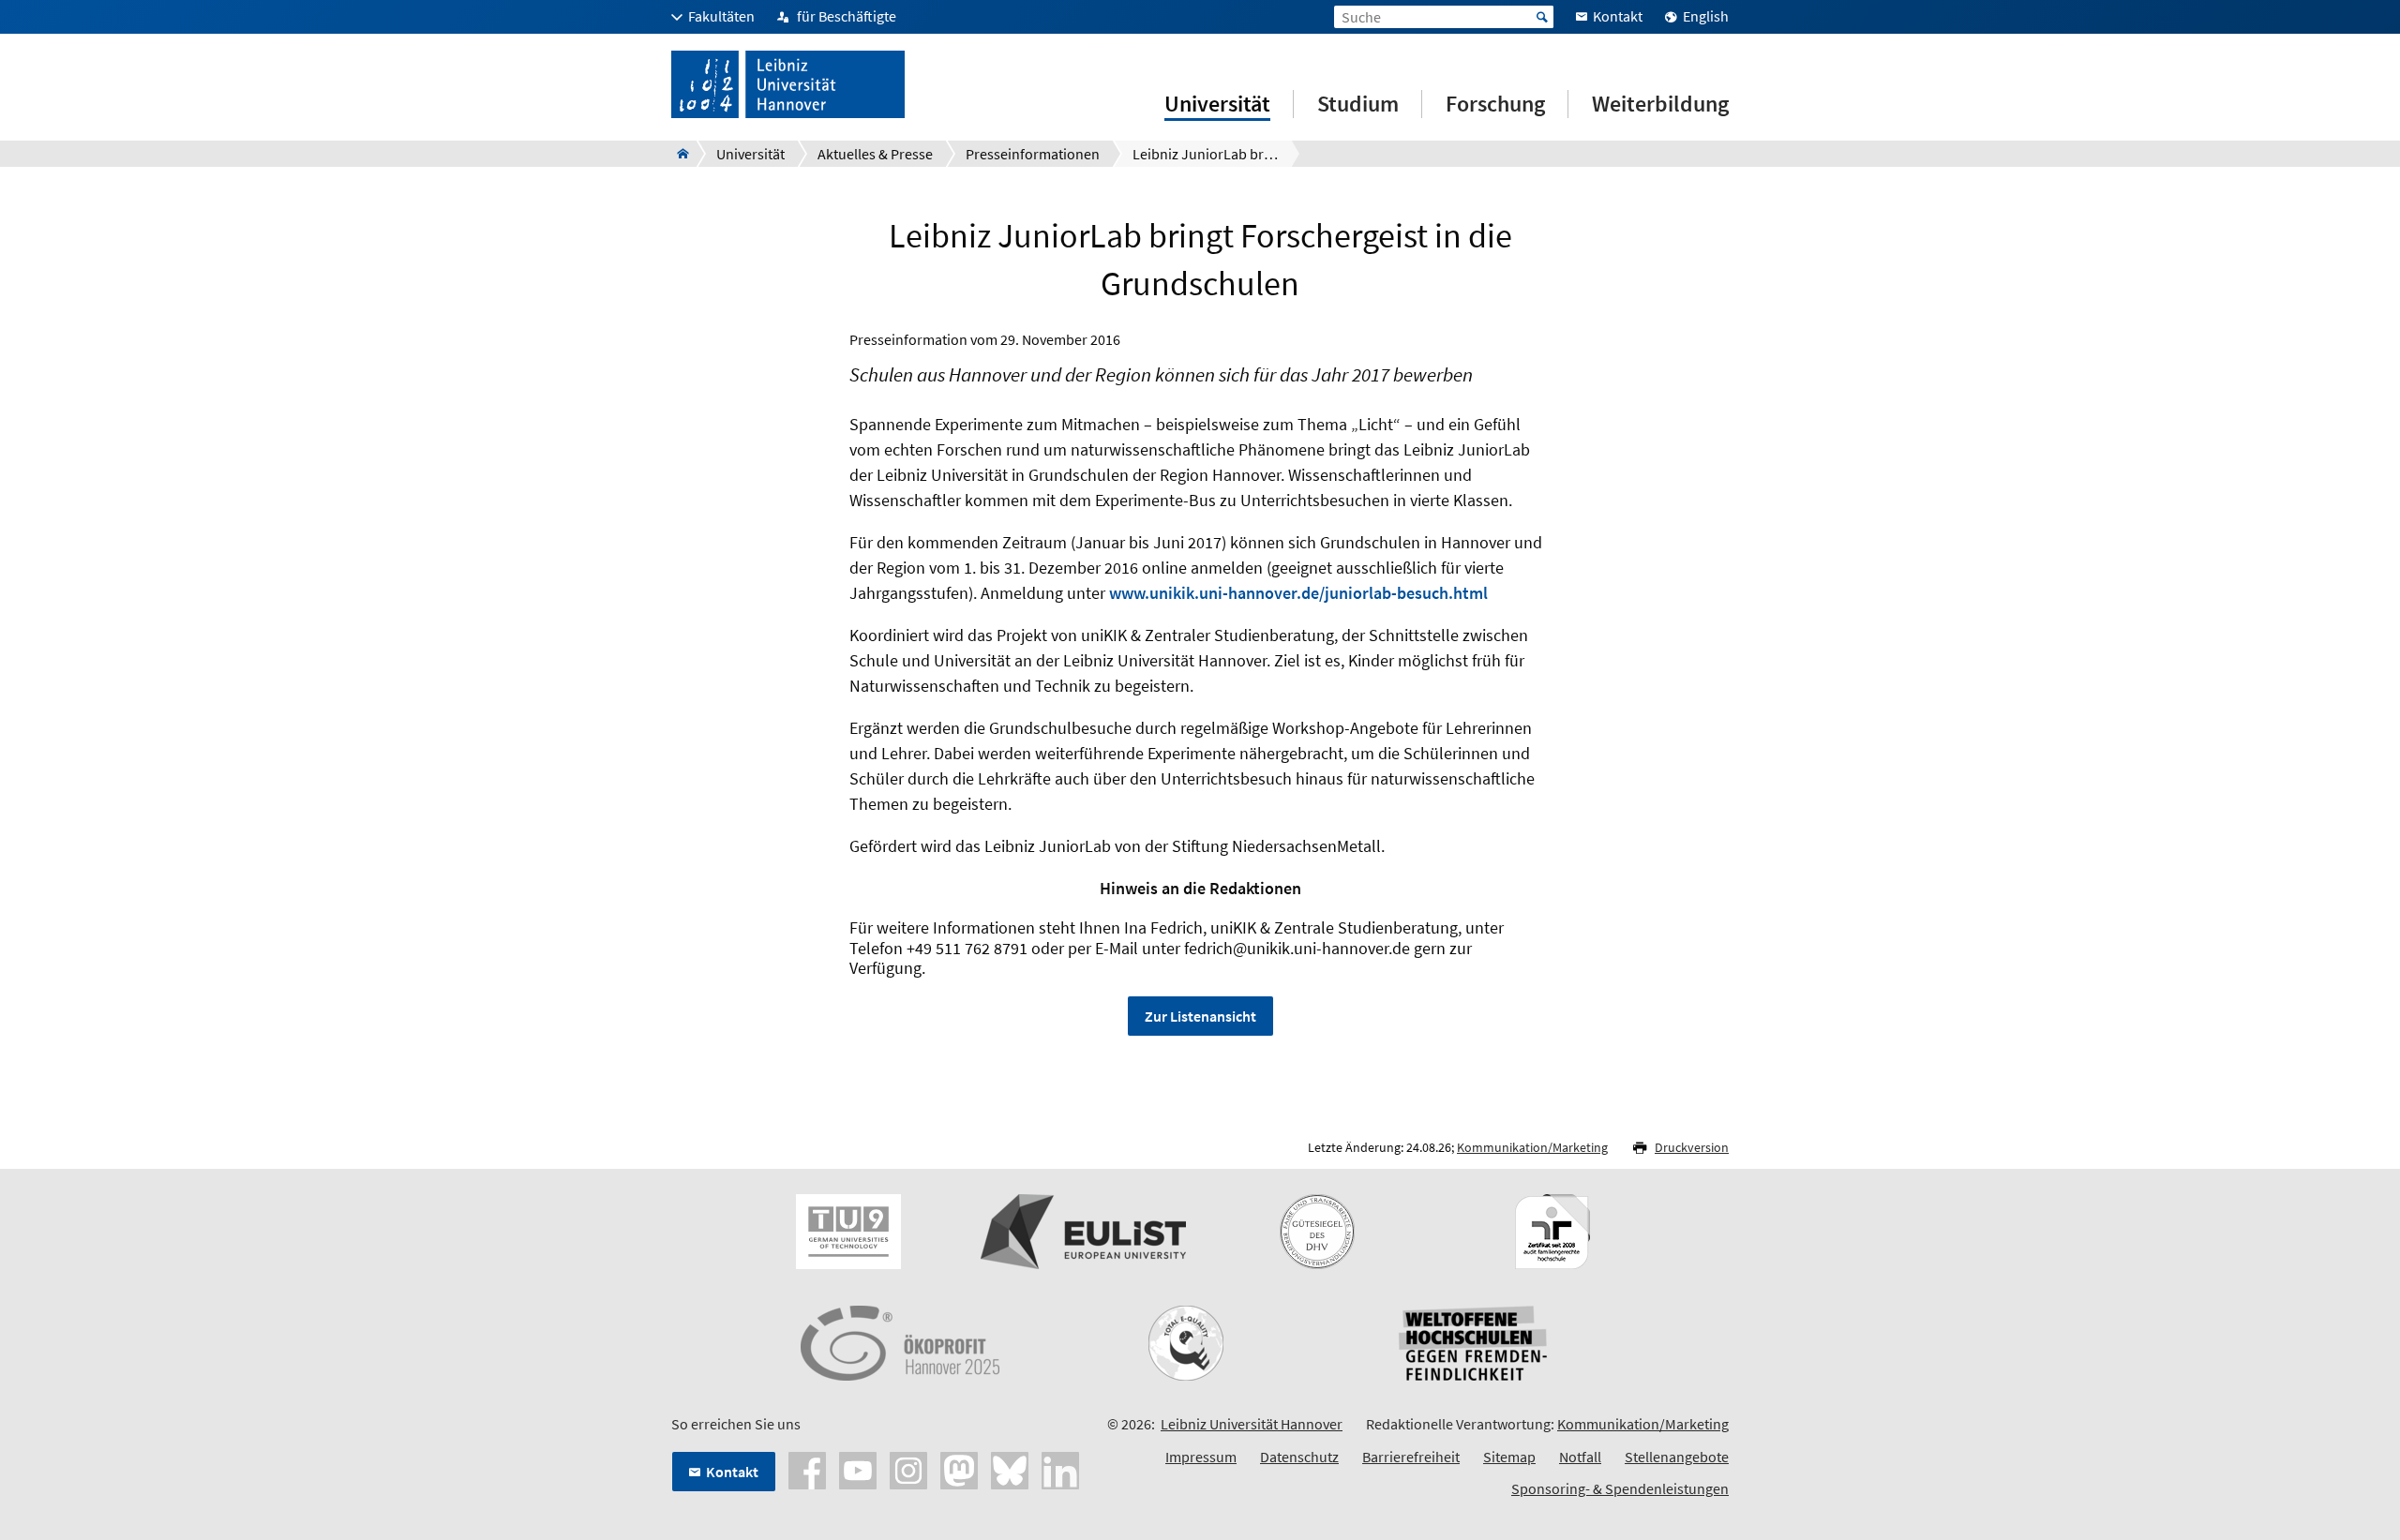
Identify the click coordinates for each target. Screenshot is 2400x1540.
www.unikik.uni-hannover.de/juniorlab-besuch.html (1298, 593)
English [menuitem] (1706, 16)
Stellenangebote (1677, 1457)
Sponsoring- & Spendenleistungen (1620, 1488)
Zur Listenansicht (1200, 1016)
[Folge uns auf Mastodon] (959, 1469)
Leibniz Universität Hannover (1252, 1424)
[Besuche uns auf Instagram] (908, 1469)
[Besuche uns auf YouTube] (858, 1469)
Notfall (1580, 1457)
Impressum (1201, 1457)
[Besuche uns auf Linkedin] (1060, 1469)
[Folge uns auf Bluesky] (1010, 1469)
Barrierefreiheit (1411, 1457)
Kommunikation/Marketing (1532, 1147)
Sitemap (1509, 1457)
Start (1542, 17)
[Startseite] (677, 154)
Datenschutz (1299, 1457)
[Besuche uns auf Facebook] (807, 1469)
